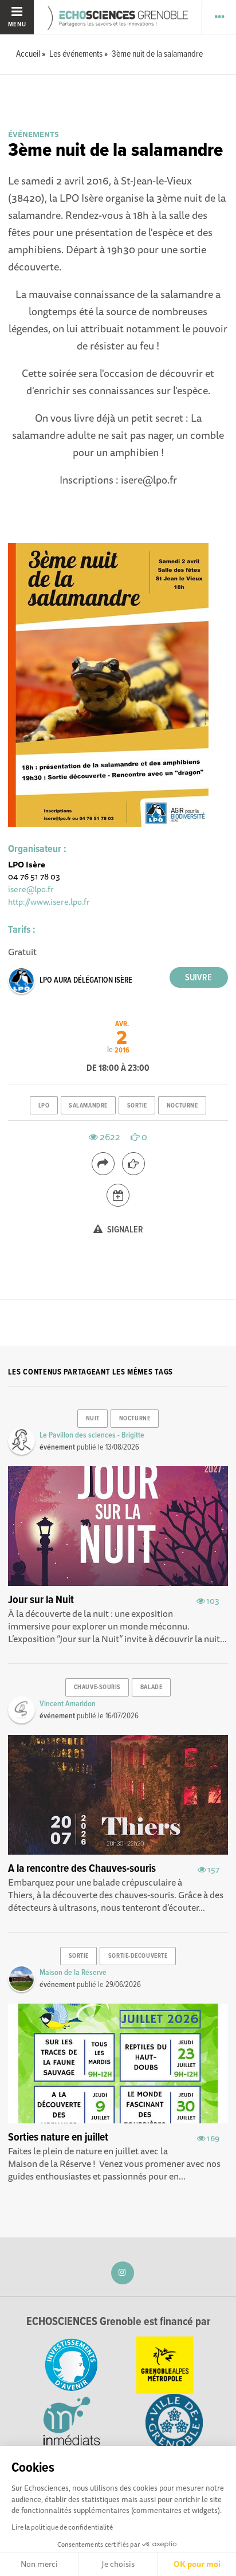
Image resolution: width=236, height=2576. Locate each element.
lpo (44, 1106)
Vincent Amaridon (68, 1704)
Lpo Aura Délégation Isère (86, 980)
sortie (137, 1106)
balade (151, 1687)
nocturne (182, 1106)
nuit (93, 1419)
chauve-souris (97, 1687)
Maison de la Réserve (73, 1973)
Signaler (124, 1230)
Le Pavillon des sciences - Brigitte (92, 1435)
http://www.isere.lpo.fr (49, 902)
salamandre (88, 1106)
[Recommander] (133, 1164)
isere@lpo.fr (31, 889)
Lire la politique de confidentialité (62, 2527)
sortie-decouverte (138, 1956)
